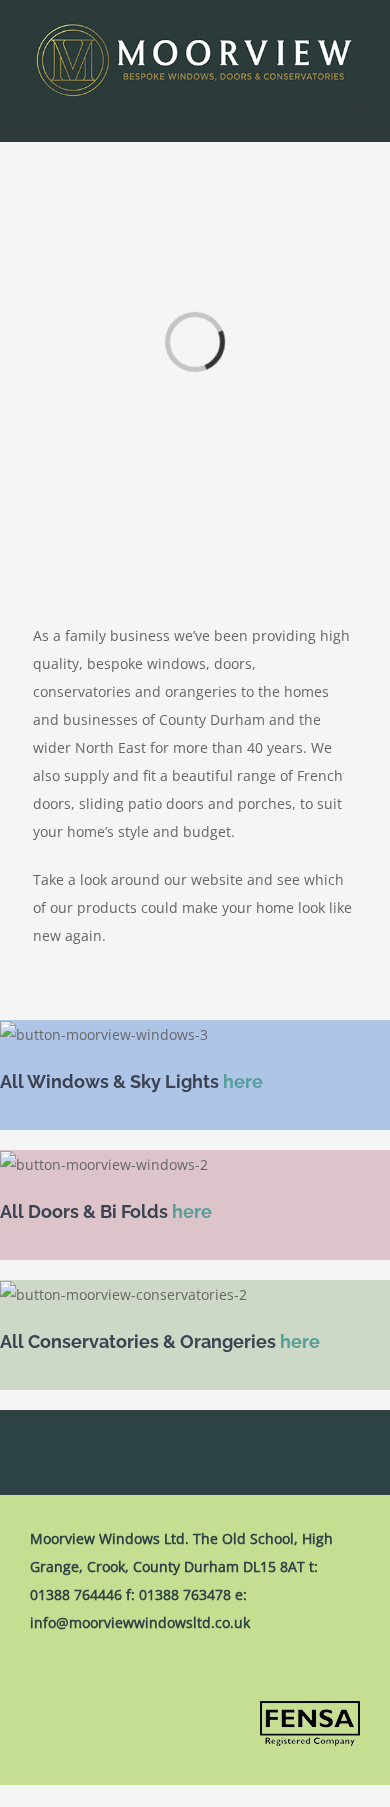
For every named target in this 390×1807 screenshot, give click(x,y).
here (243, 1081)
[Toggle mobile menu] (352, 111)
